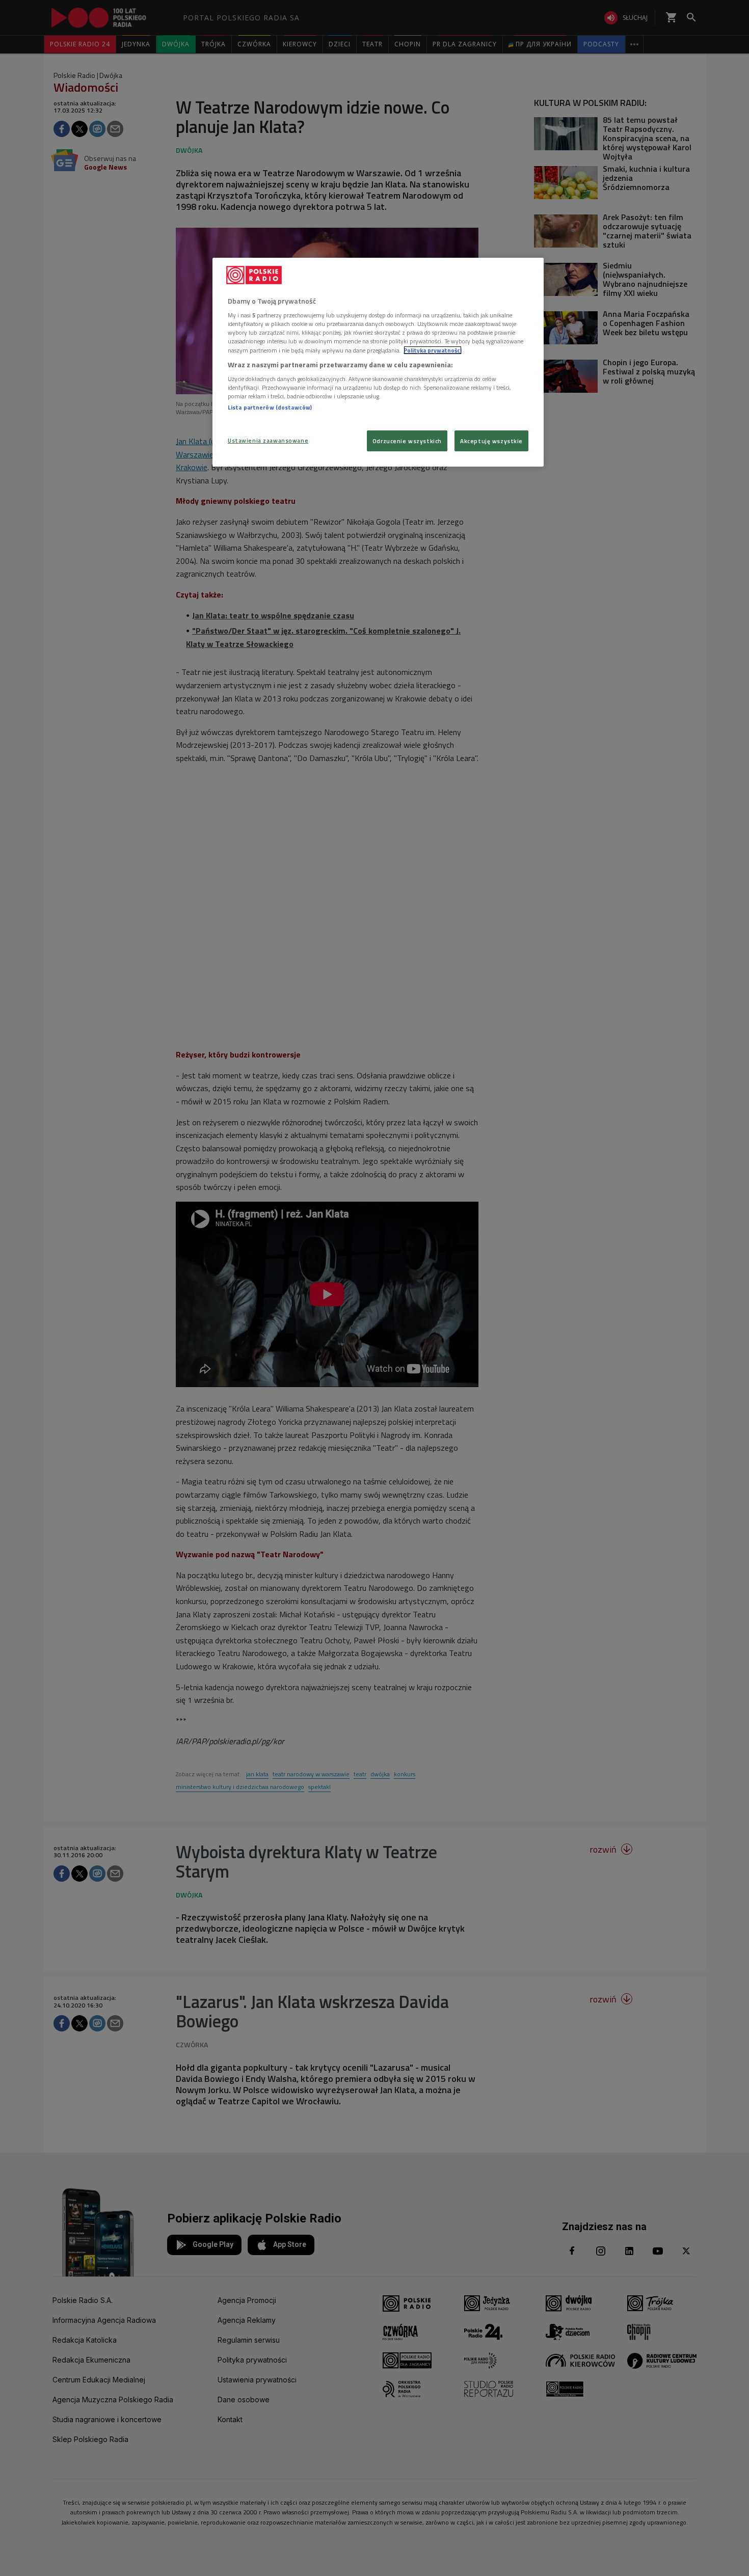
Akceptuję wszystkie (491, 441)
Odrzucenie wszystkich (407, 441)
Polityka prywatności (433, 350)
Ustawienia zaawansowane (268, 440)
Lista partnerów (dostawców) (270, 407)
